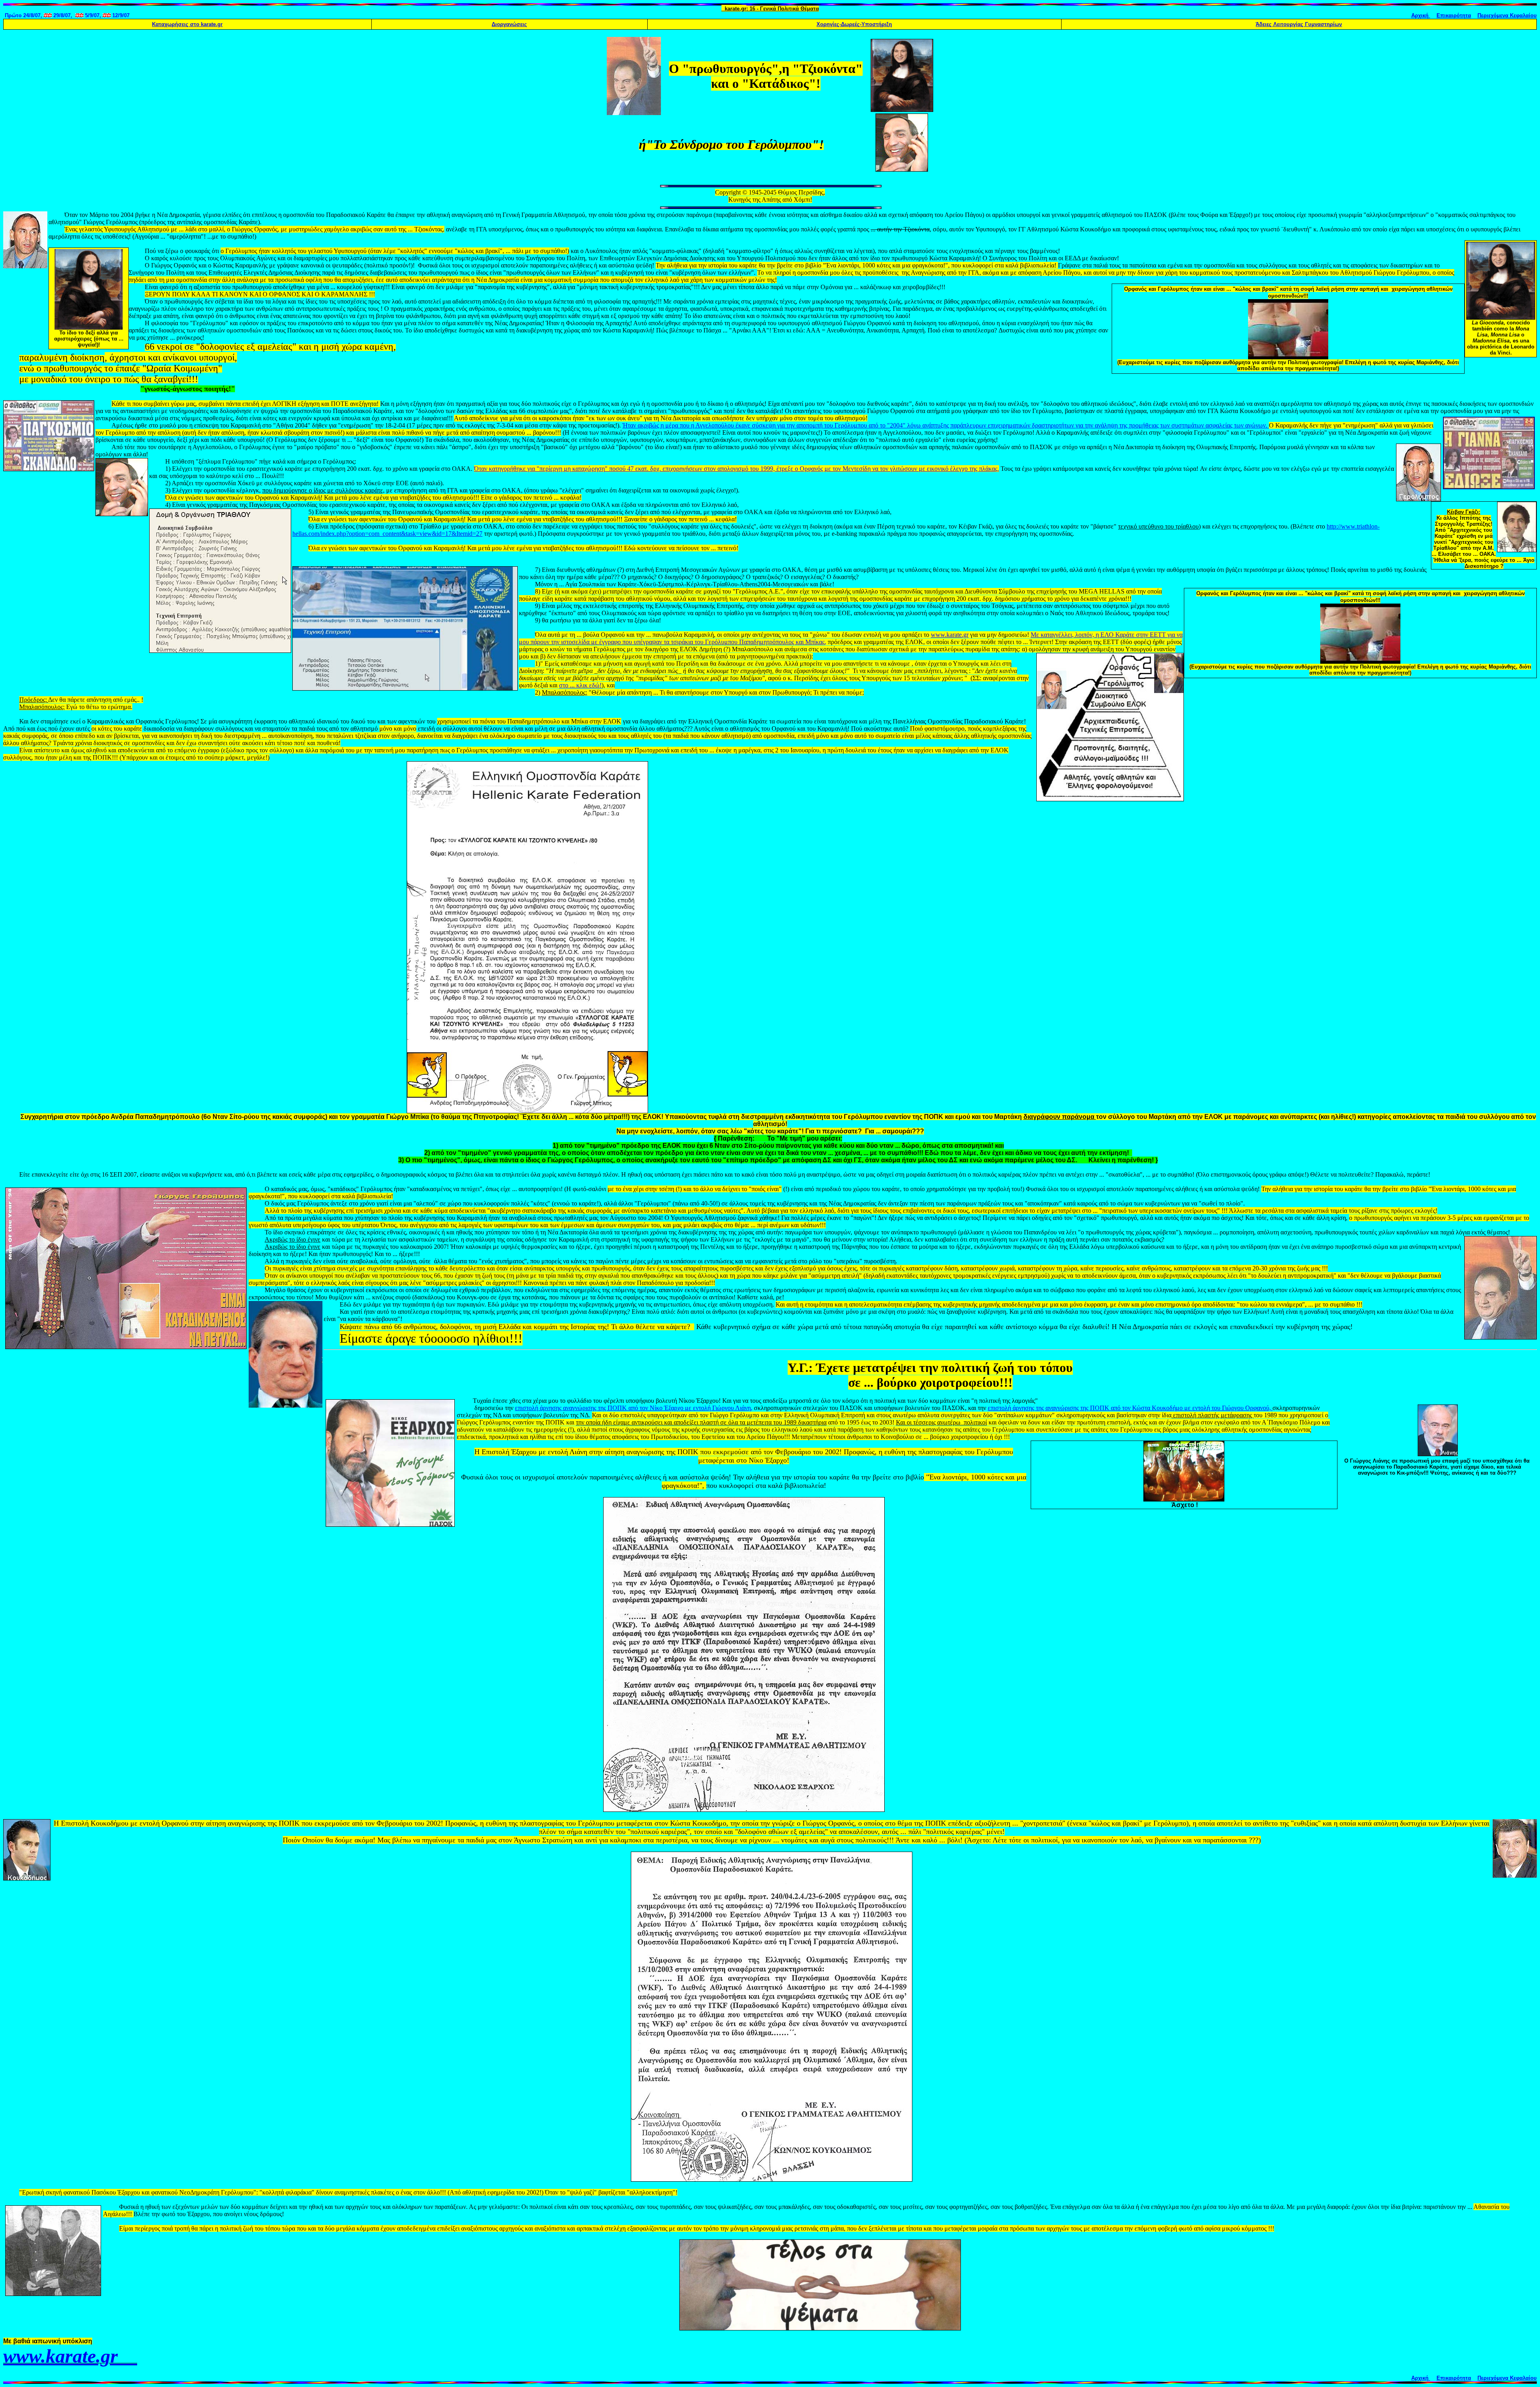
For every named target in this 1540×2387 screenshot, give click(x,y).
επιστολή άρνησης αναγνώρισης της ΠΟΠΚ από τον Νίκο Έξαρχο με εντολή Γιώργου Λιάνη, (634, 1408)
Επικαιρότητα (1454, 15)
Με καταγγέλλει (1051, 635)
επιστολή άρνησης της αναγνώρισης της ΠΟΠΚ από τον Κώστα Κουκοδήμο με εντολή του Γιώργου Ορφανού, (1130, 1408)
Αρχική (1421, 15)
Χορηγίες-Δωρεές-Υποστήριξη (854, 24)
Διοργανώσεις (509, 24)
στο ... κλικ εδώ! (580, 685)
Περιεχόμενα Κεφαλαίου (1507, 15)
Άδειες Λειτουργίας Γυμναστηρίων (1299, 24)
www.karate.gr (950, 635)
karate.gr (187, 24)
